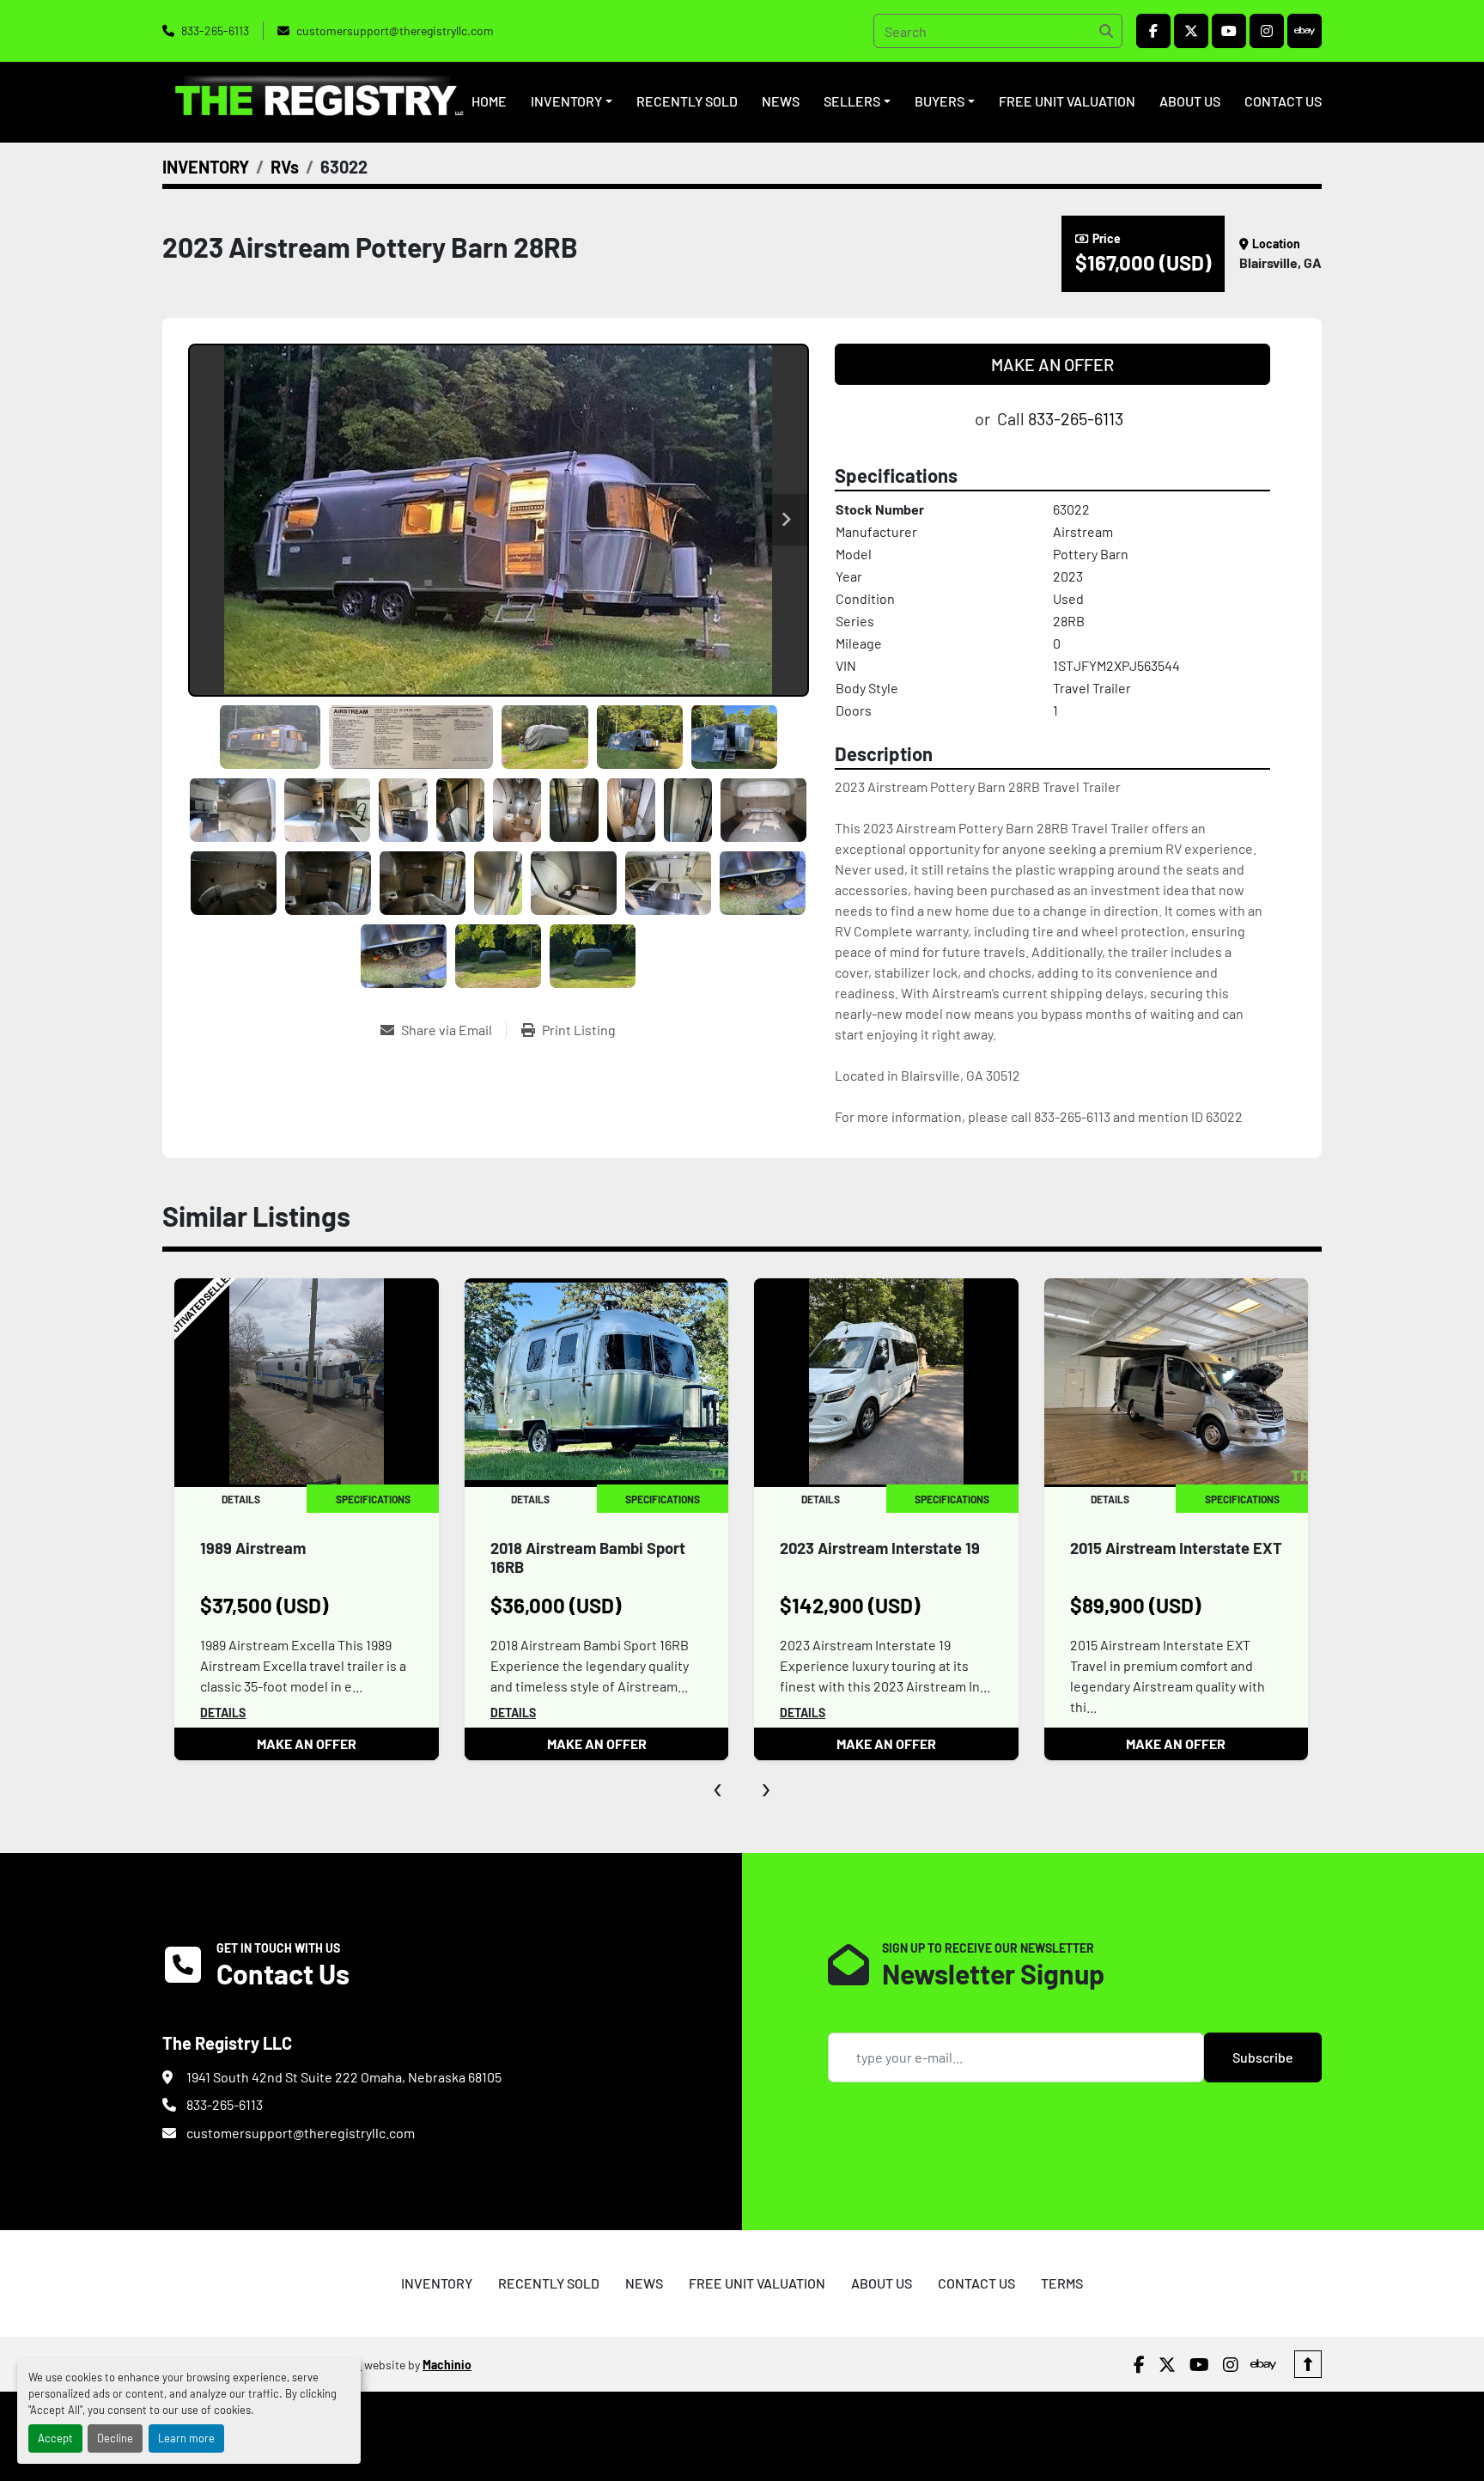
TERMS (1062, 2283)
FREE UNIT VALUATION (1067, 101)
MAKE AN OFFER (1052, 364)
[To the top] (1308, 2364)
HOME (489, 101)
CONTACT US (1283, 101)
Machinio (447, 2365)
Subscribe (1263, 2057)
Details (223, 1713)
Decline (115, 2438)
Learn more (186, 2438)
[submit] (1105, 31)
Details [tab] (240, 1499)
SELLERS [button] (852, 101)
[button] (572, 101)
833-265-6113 (215, 30)
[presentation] (718, 1786)
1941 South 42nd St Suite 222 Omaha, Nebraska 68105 (344, 2077)
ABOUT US (1190, 101)
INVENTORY (566, 101)
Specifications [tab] (372, 1499)
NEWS (781, 101)
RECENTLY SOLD (687, 101)
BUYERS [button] (940, 101)
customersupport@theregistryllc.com (395, 30)
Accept (55, 2438)
